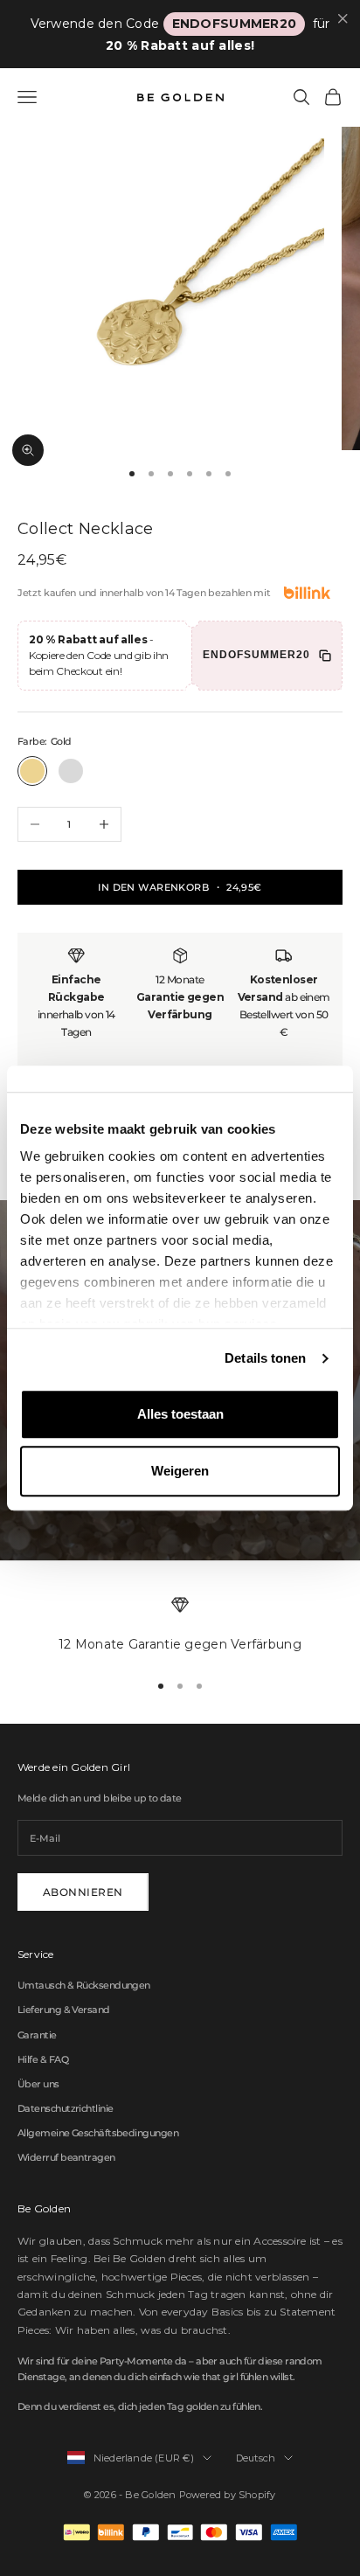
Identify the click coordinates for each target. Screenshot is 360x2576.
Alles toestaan (180, 1414)
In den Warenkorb (180, 887)
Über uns (38, 2084)
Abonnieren (83, 1892)
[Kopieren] (325, 656)
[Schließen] (343, 19)
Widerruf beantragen (66, 2157)
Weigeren (180, 1471)
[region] (180, 1626)
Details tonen (265, 1358)
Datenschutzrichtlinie (65, 2108)
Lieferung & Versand (64, 2010)
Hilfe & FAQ (43, 2059)
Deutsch (256, 2458)
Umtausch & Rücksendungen (84, 1985)
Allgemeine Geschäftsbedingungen (98, 2133)
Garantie (37, 2035)
